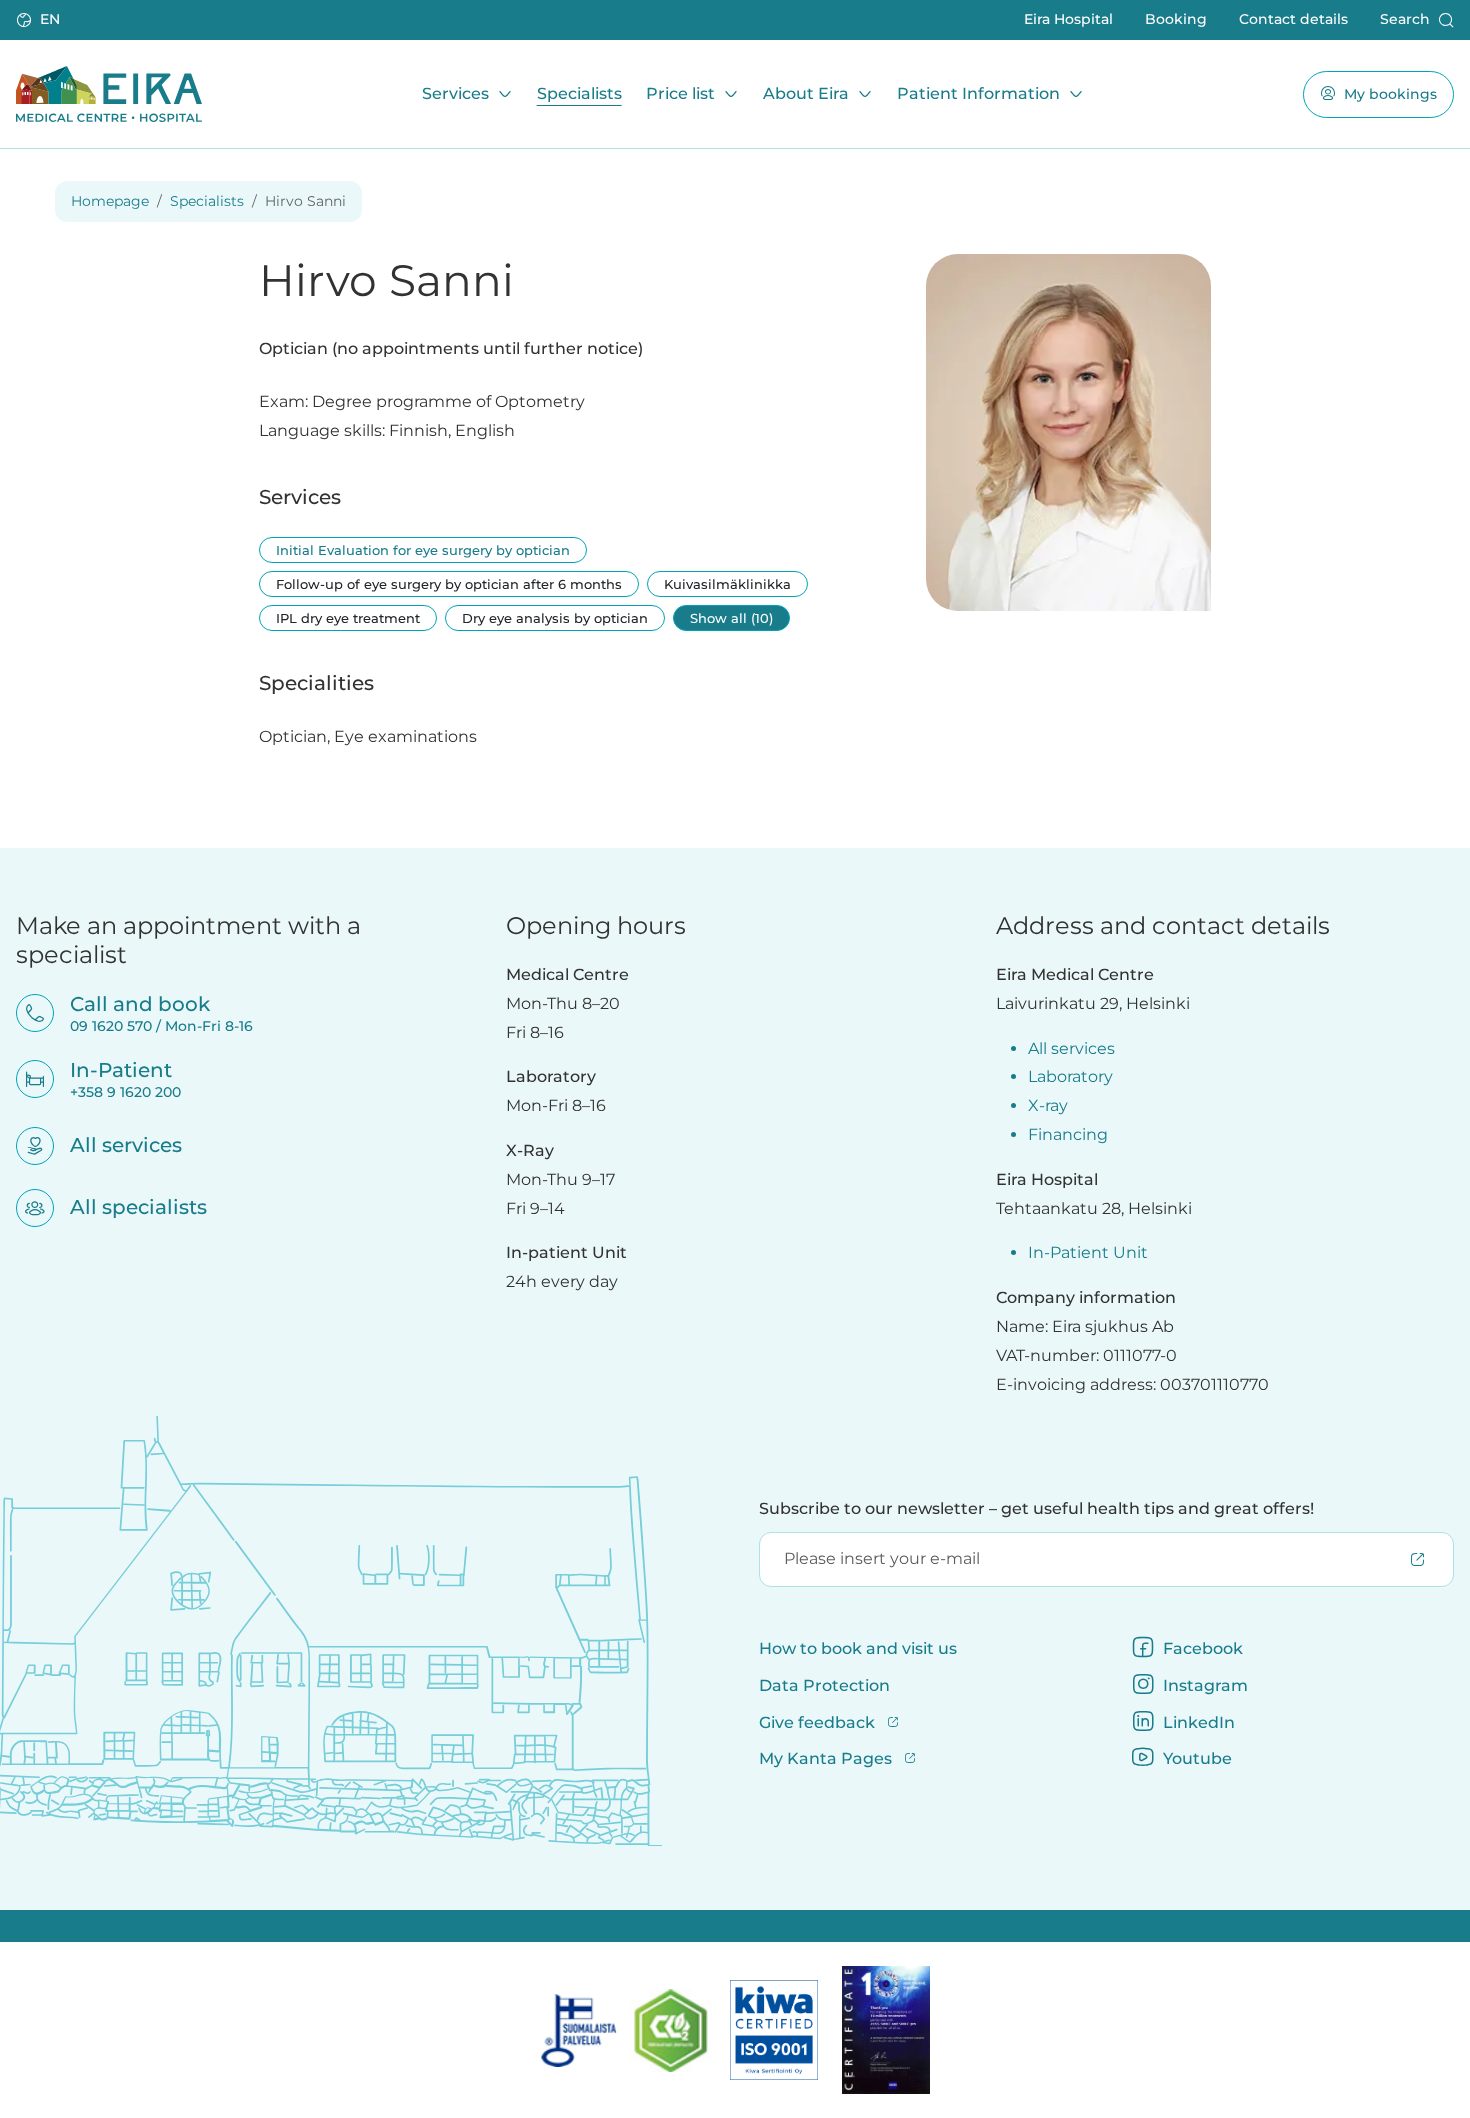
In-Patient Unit (1088, 1252)
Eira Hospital (1068, 19)
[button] (40, 20)
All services (113, 1145)
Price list (680, 93)
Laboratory (1070, 1076)
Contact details (1293, 19)
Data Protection (824, 1685)
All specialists (125, 1207)
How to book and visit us (858, 1648)
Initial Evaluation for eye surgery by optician (423, 550)
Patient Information (978, 93)
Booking (1176, 19)
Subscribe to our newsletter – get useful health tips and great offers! (1036, 1508)
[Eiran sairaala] (109, 94)
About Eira (806, 93)
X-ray (1048, 1105)
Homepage (110, 201)
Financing (1068, 1134)
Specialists (579, 93)
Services (455, 93)
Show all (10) (731, 618)
